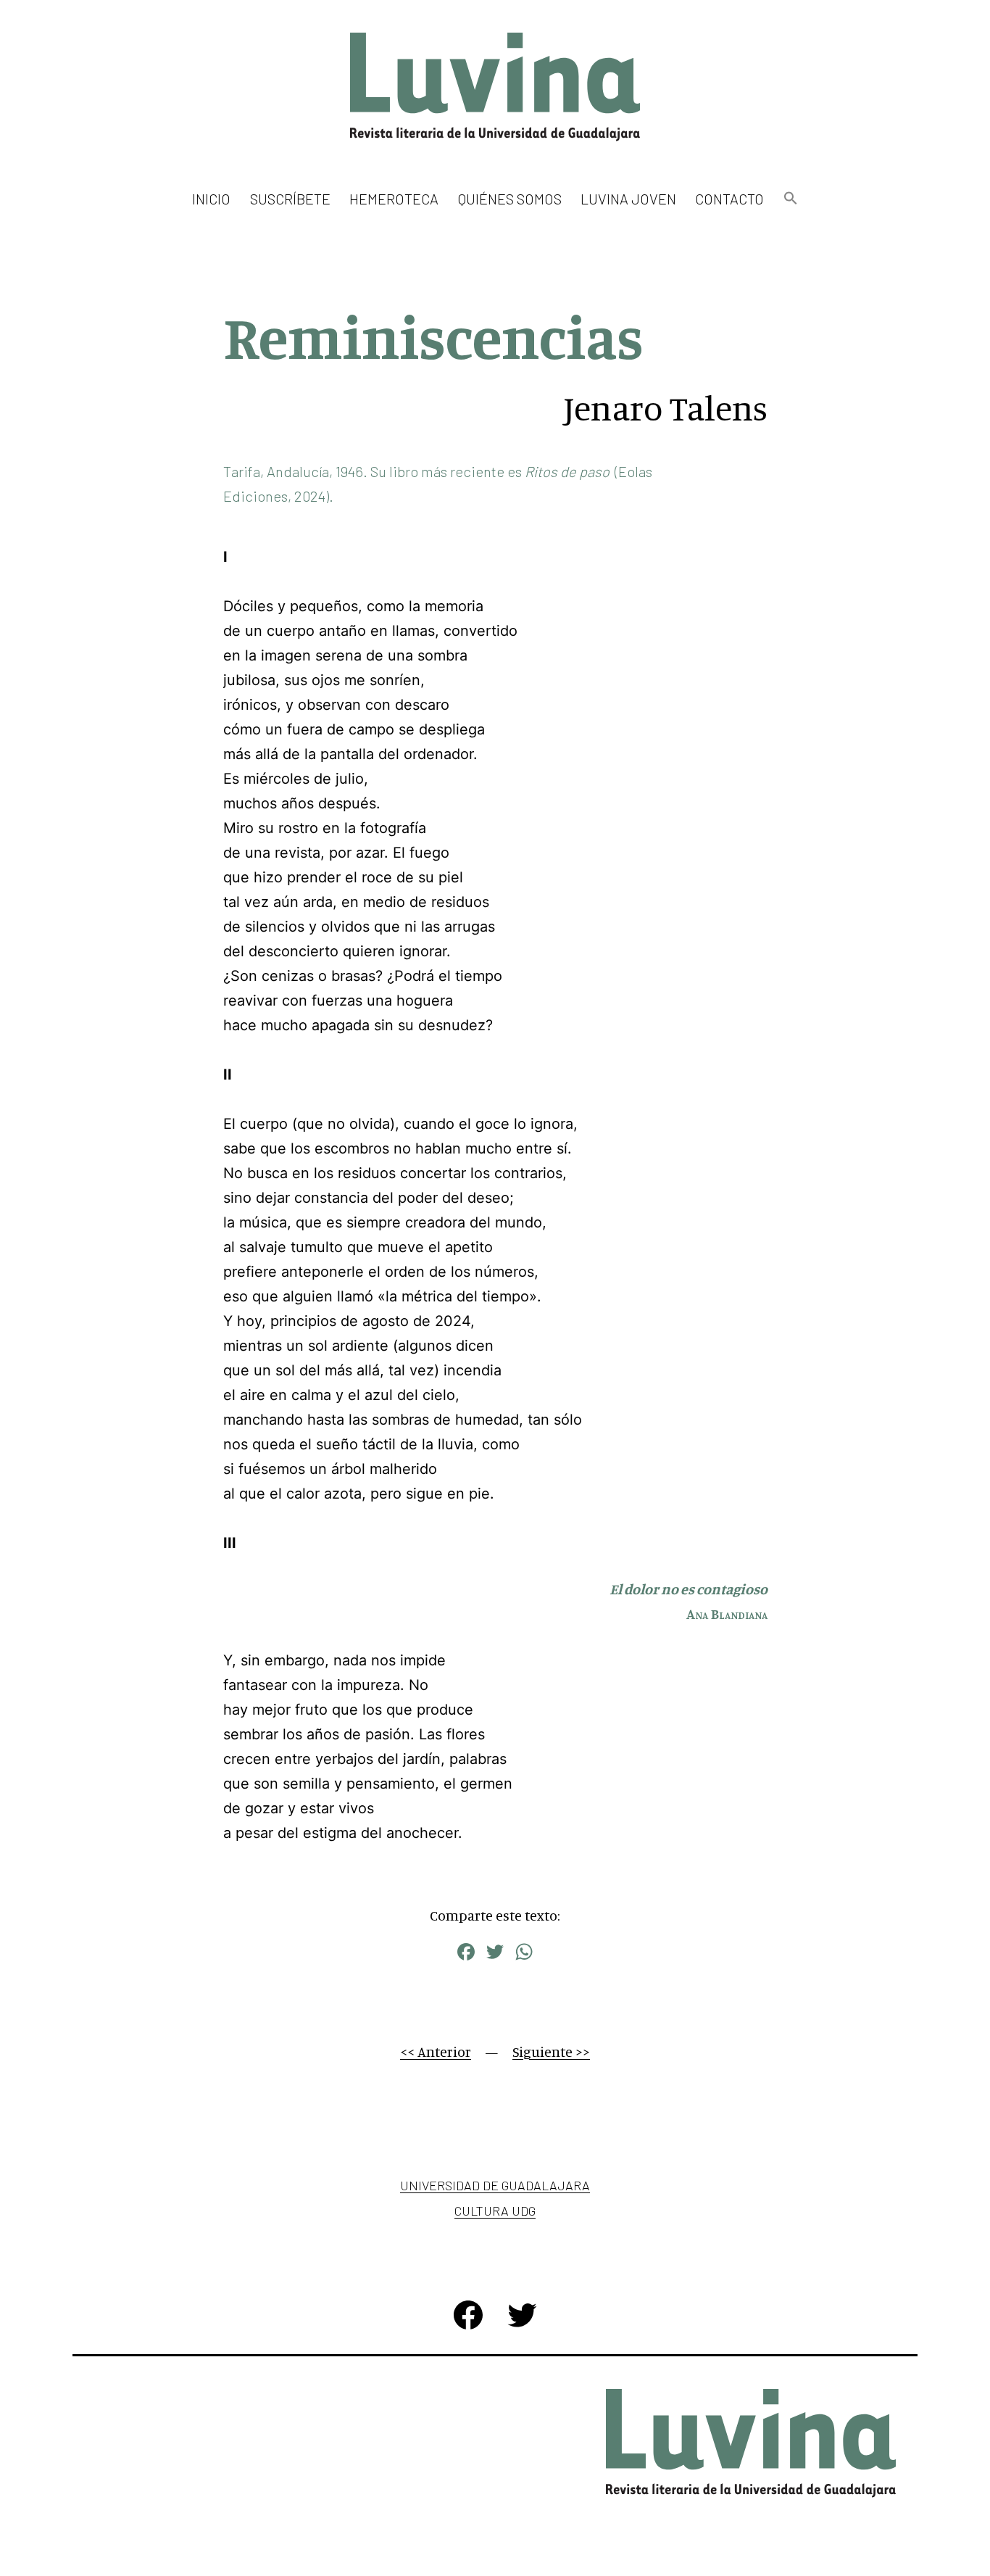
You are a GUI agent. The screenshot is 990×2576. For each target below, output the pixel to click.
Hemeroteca (394, 199)
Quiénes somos (510, 199)
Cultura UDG (495, 2211)
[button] (790, 199)
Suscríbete (290, 199)
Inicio (211, 199)
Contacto (729, 199)
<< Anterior (436, 2051)
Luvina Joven (628, 199)
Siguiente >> (551, 2051)
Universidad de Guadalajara (495, 2185)
